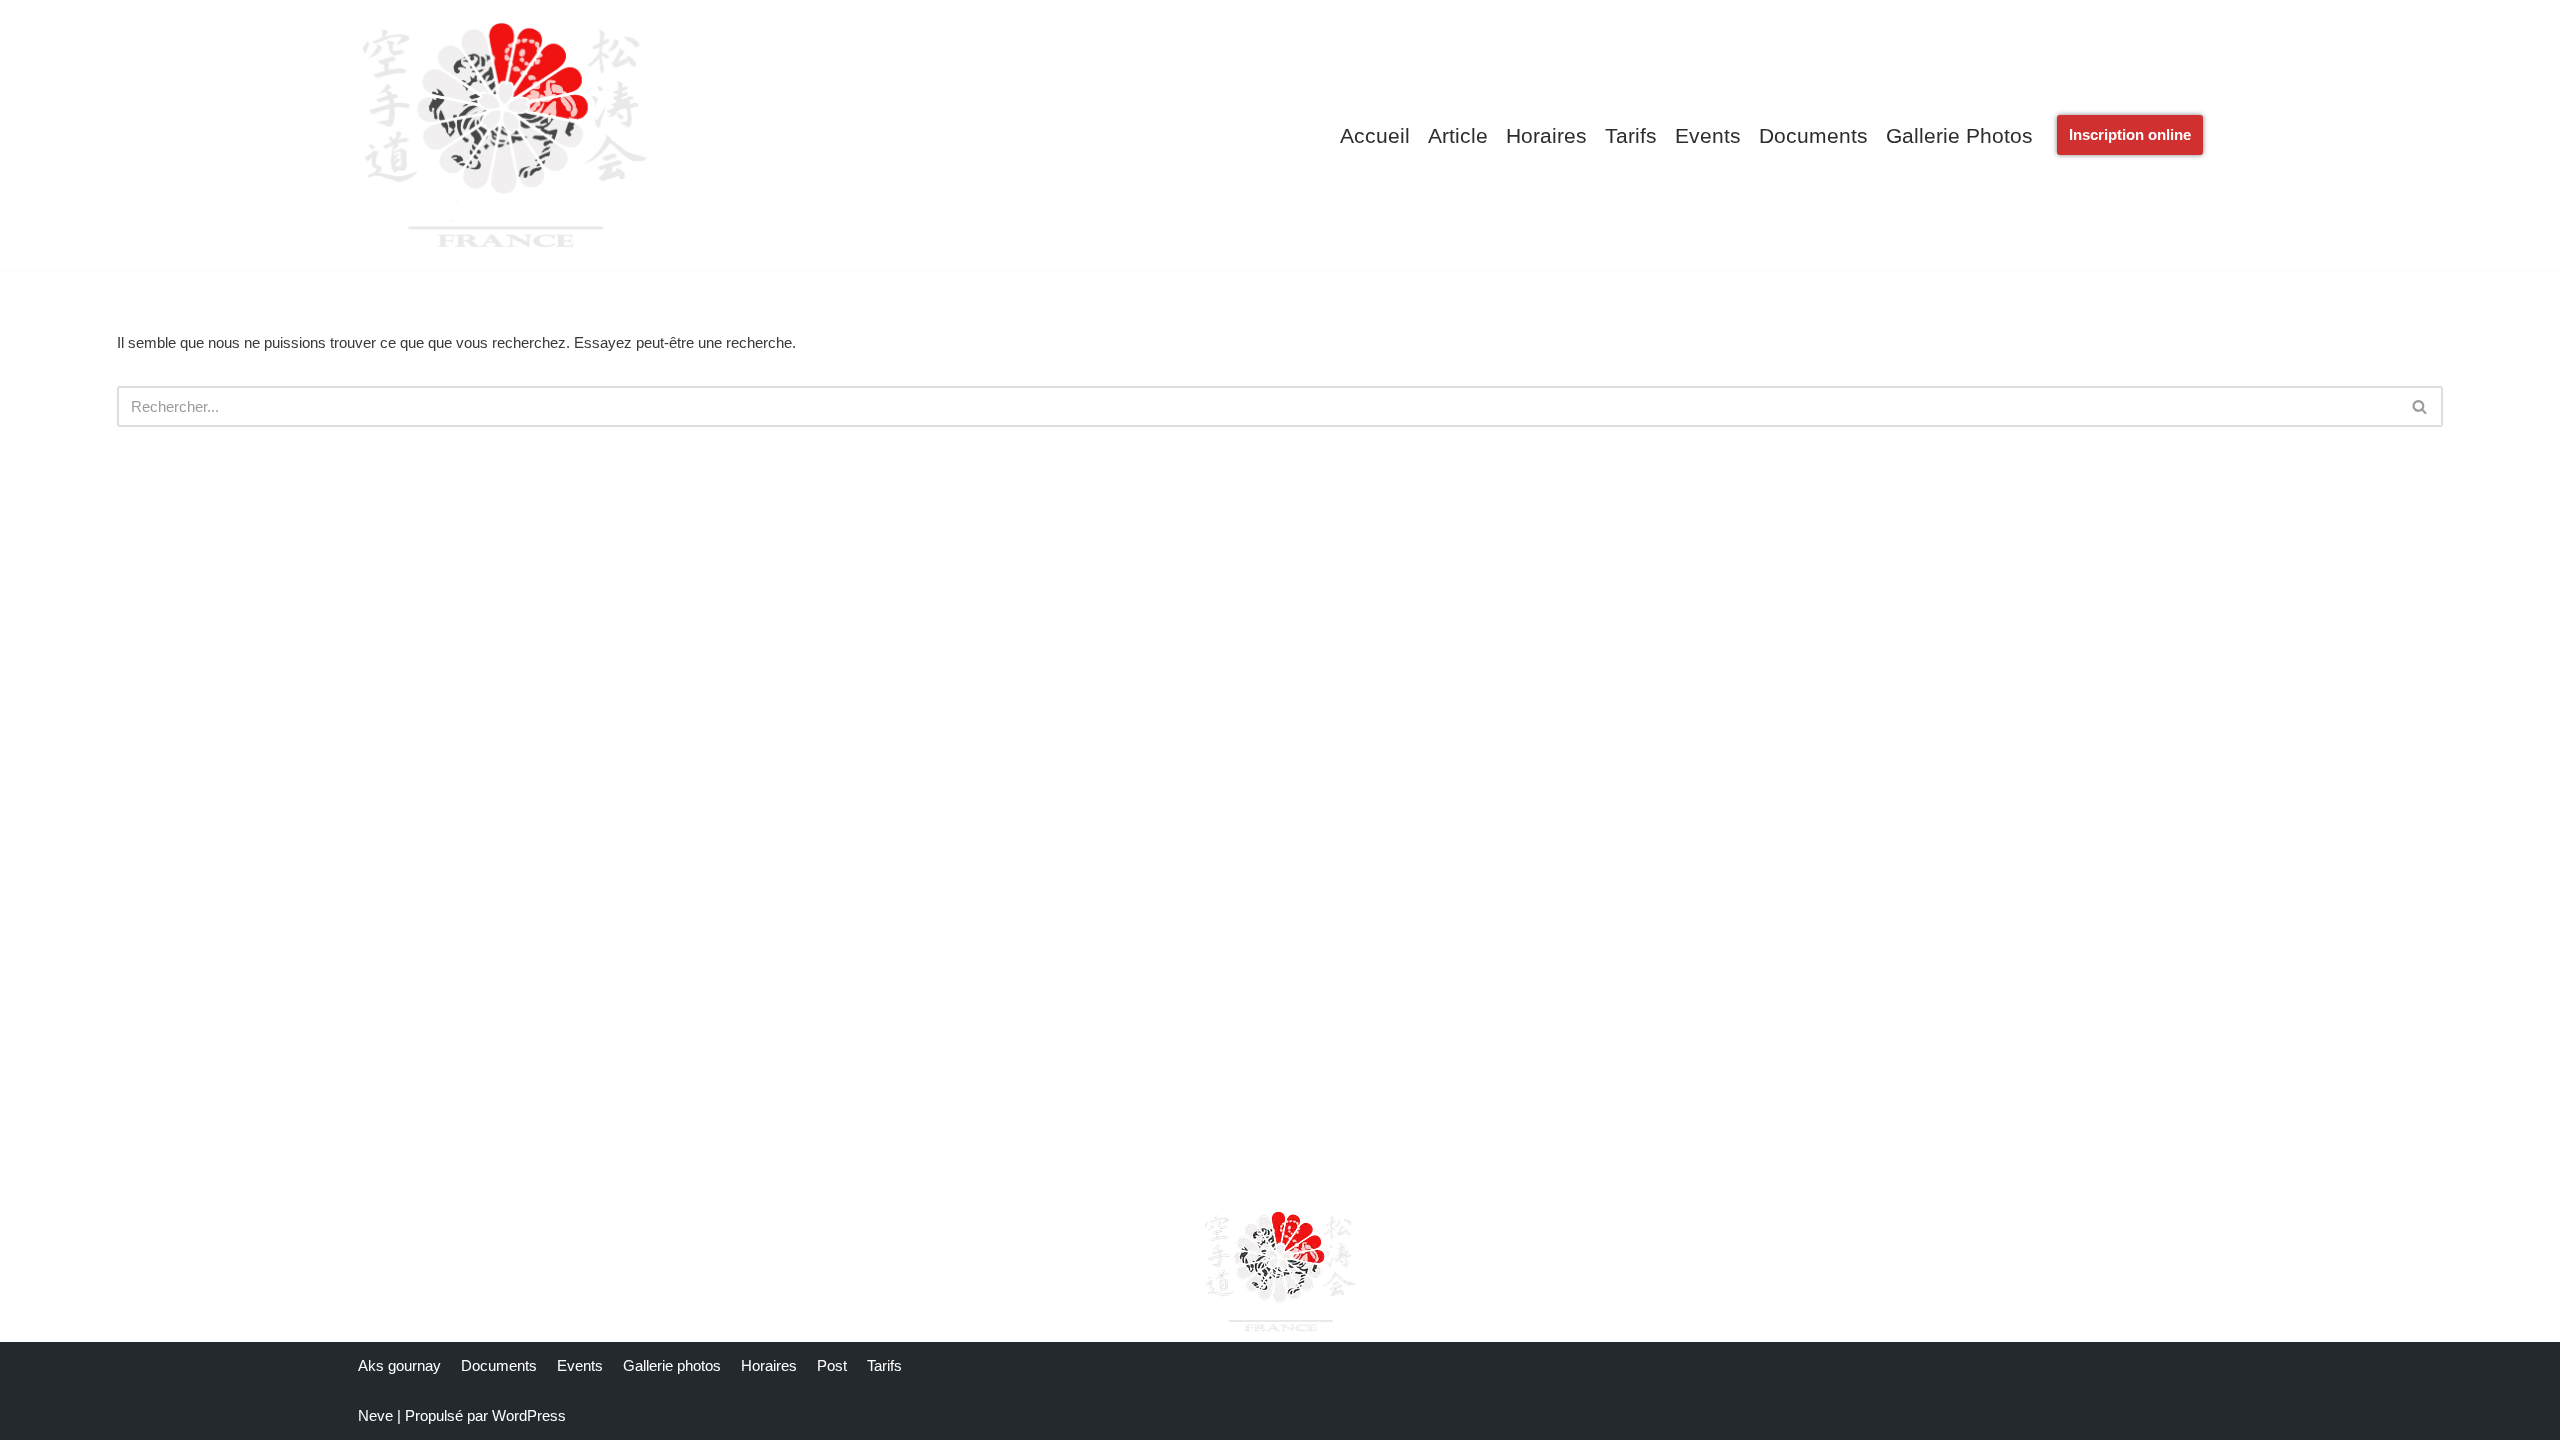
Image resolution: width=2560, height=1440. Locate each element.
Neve (375, 1415)
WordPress (529, 1415)
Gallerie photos (1959, 135)
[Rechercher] (2420, 406)
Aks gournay (399, 1365)
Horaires (1546, 135)
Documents (1813, 135)
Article (1458, 135)
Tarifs (1631, 135)
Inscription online (2130, 134)
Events (1708, 135)
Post (832, 1365)
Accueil (1375, 135)
